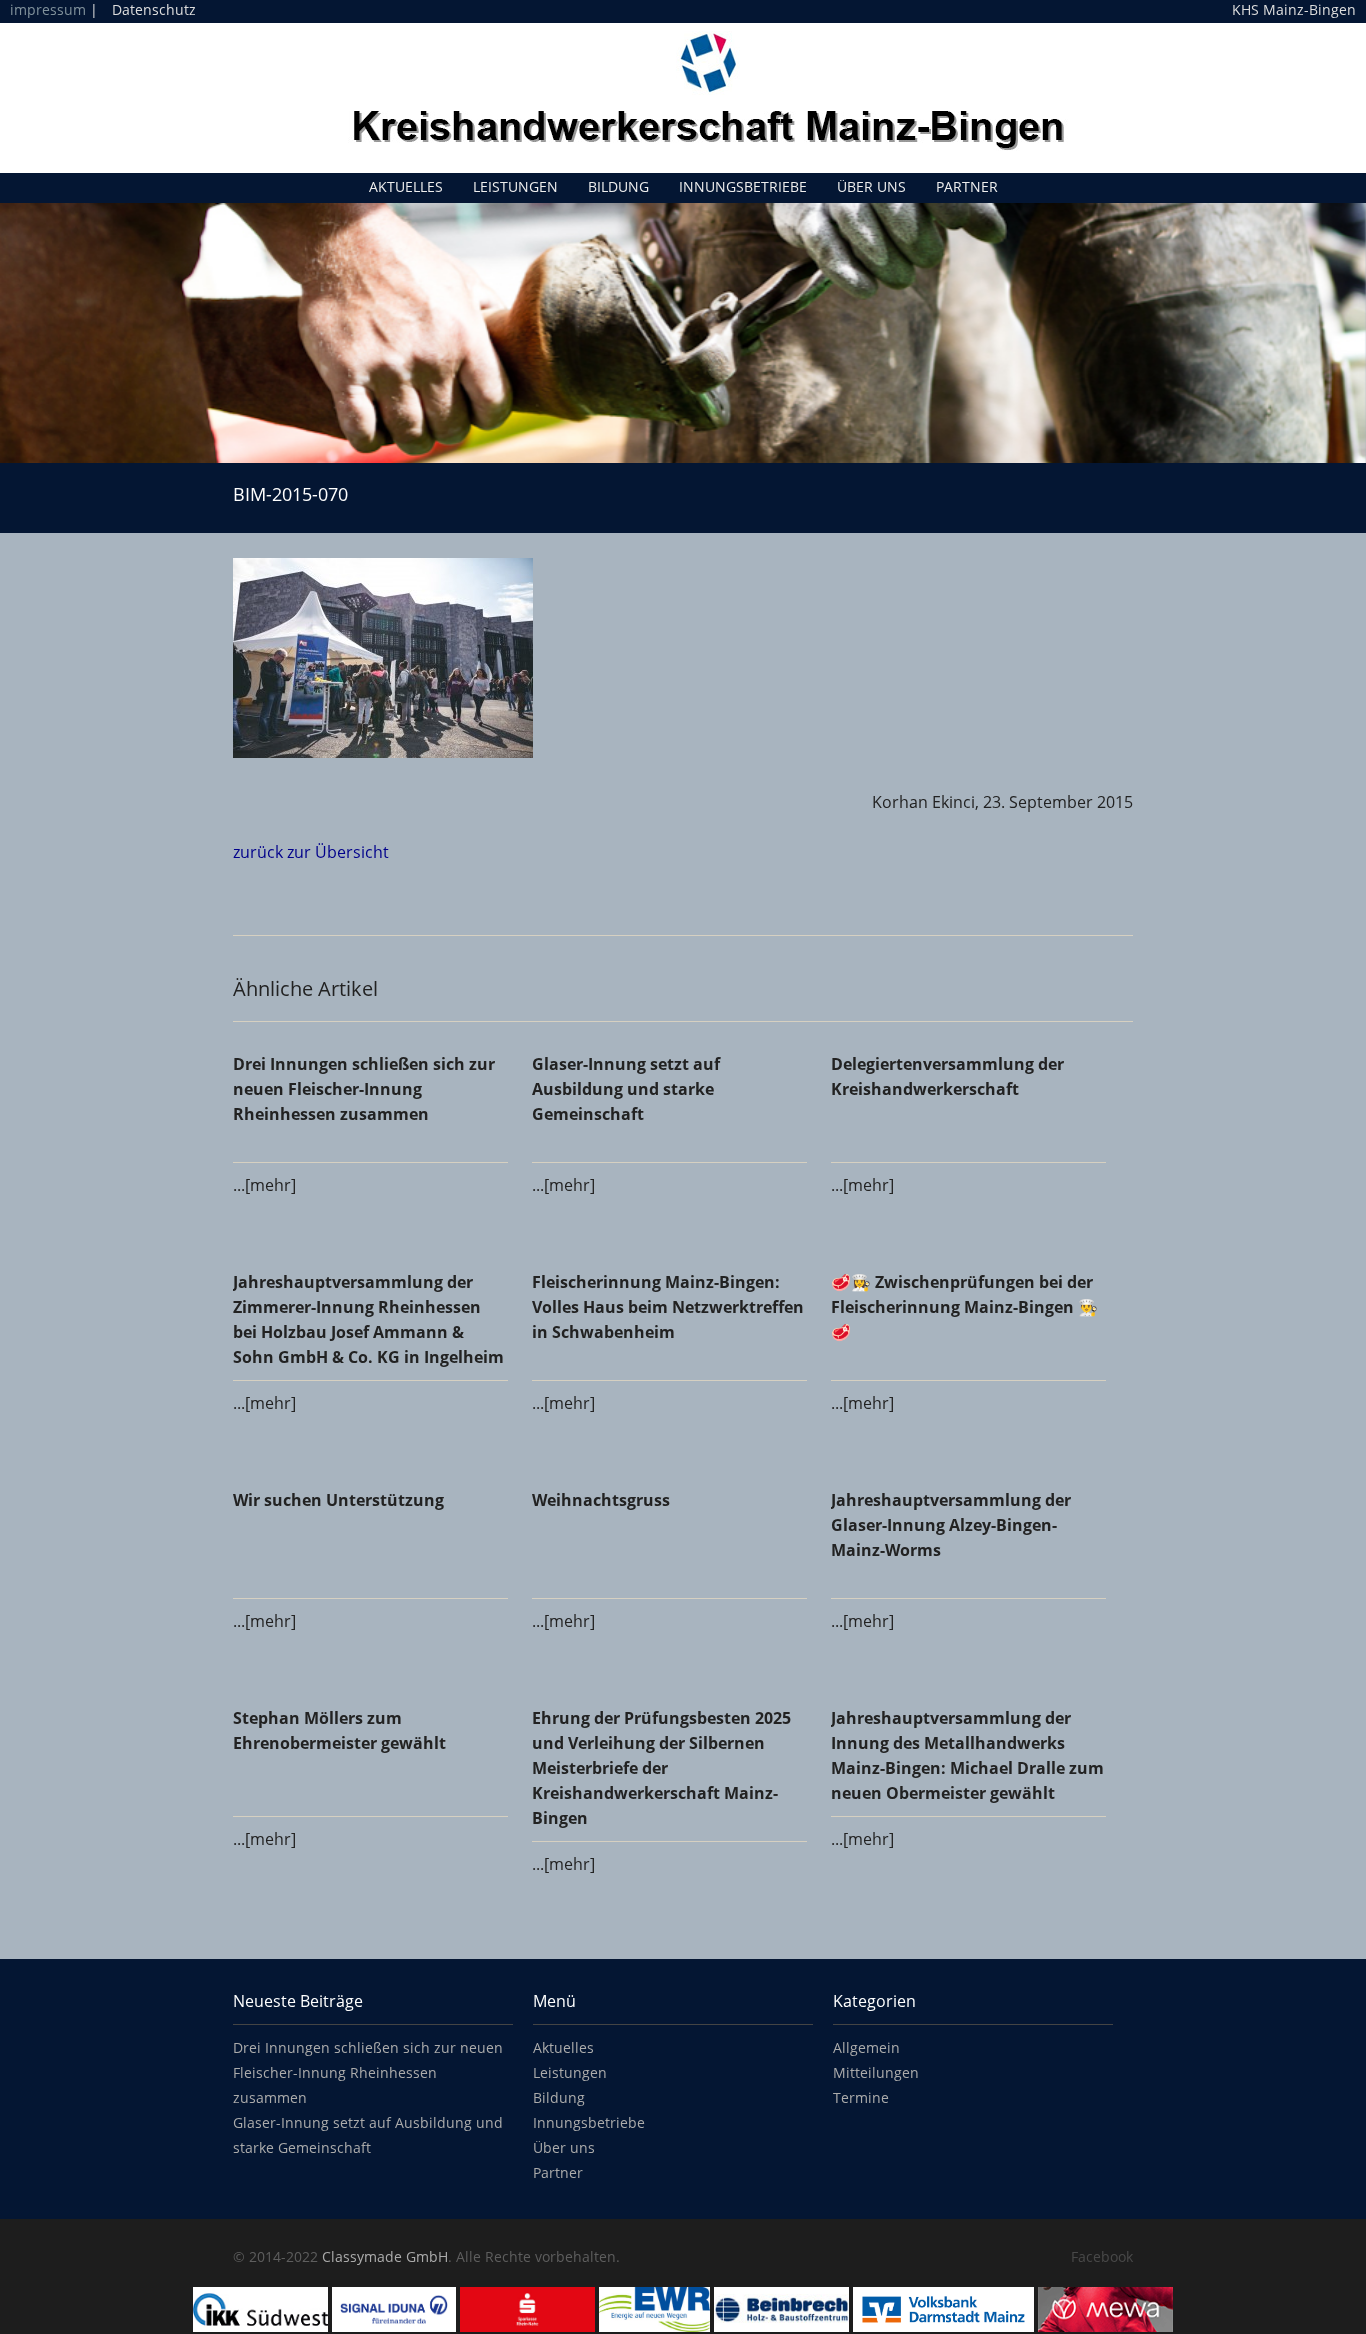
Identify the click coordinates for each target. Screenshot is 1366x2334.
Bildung (618, 186)
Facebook (1102, 2256)
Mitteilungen (876, 2072)
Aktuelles (406, 186)
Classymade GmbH (385, 2256)
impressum (48, 9)
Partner (967, 186)
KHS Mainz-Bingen (1294, 10)
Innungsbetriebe (743, 186)
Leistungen (515, 186)
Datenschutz (154, 9)
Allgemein (866, 2047)
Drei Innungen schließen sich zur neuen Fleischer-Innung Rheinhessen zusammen (368, 2072)
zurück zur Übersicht (311, 852)
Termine (861, 2097)
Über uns (871, 186)
